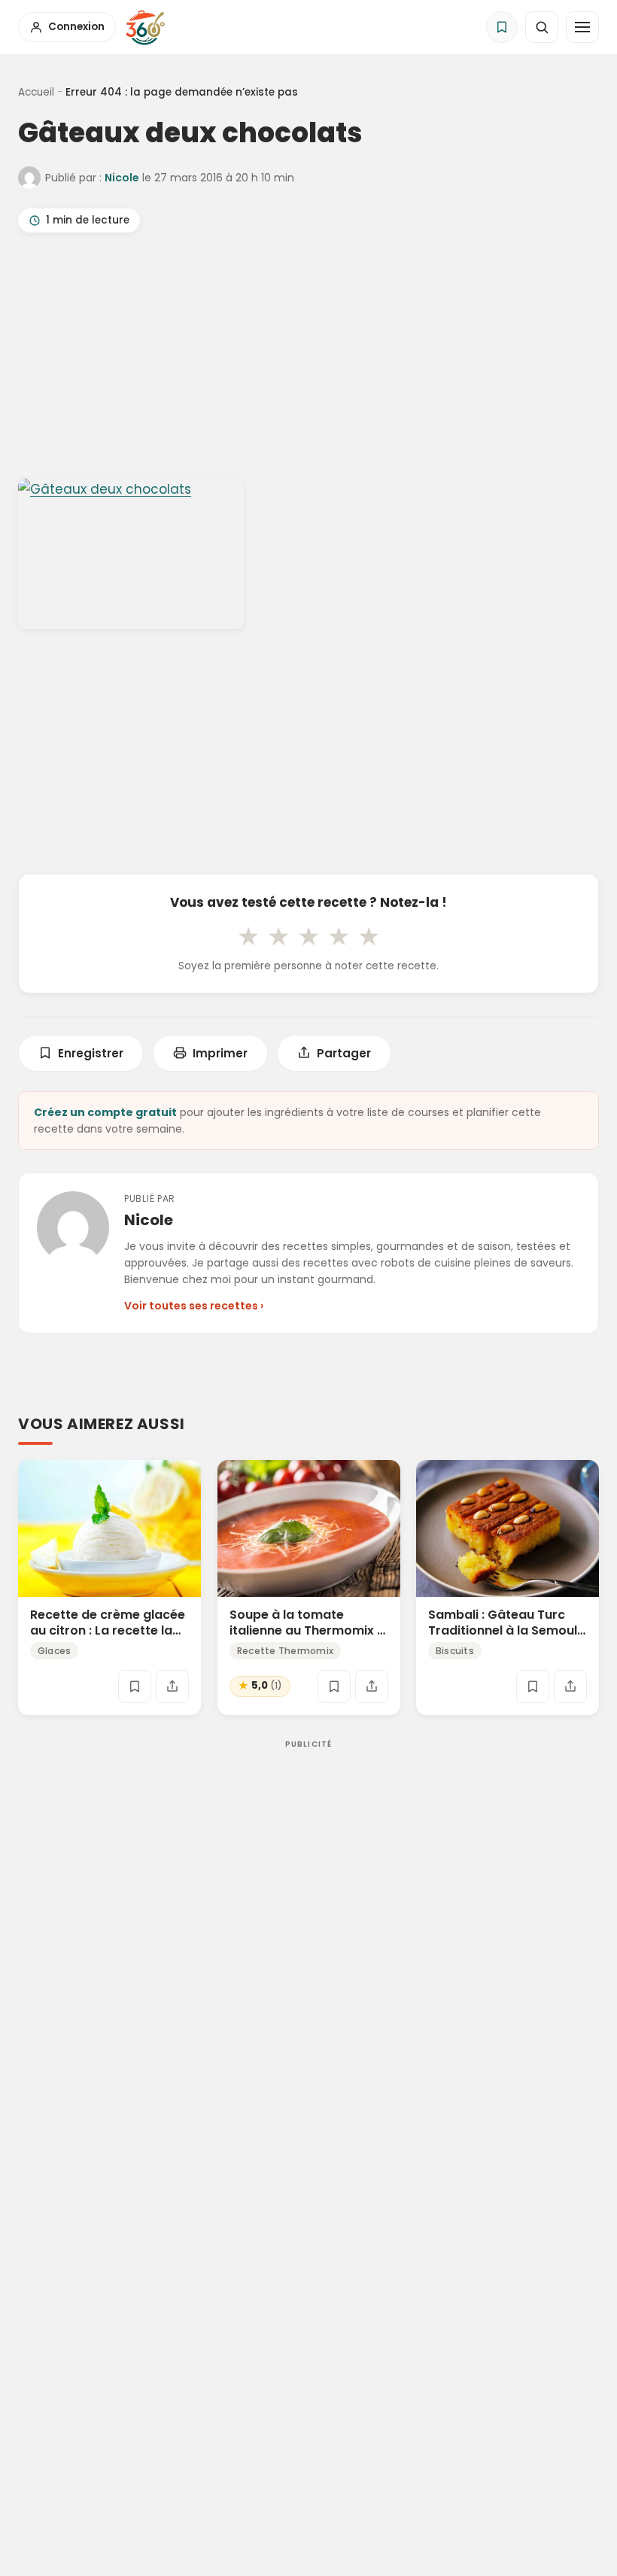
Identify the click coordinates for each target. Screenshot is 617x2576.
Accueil (36, 92)
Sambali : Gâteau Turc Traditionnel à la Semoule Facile (506, 1630)
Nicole (122, 178)
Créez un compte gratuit (105, 1112)
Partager (344, 1053)
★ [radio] (248, 936)
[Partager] (172, 1686)
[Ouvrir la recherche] (542, 27)
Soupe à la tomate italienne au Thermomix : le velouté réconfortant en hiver (305, 1638)
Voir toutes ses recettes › (194, 1306)
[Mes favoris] (502, 27)
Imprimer (220, 1053)
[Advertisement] (308, 359)
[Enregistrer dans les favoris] (135, 1686)
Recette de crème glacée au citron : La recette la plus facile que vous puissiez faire (108, 1638)
